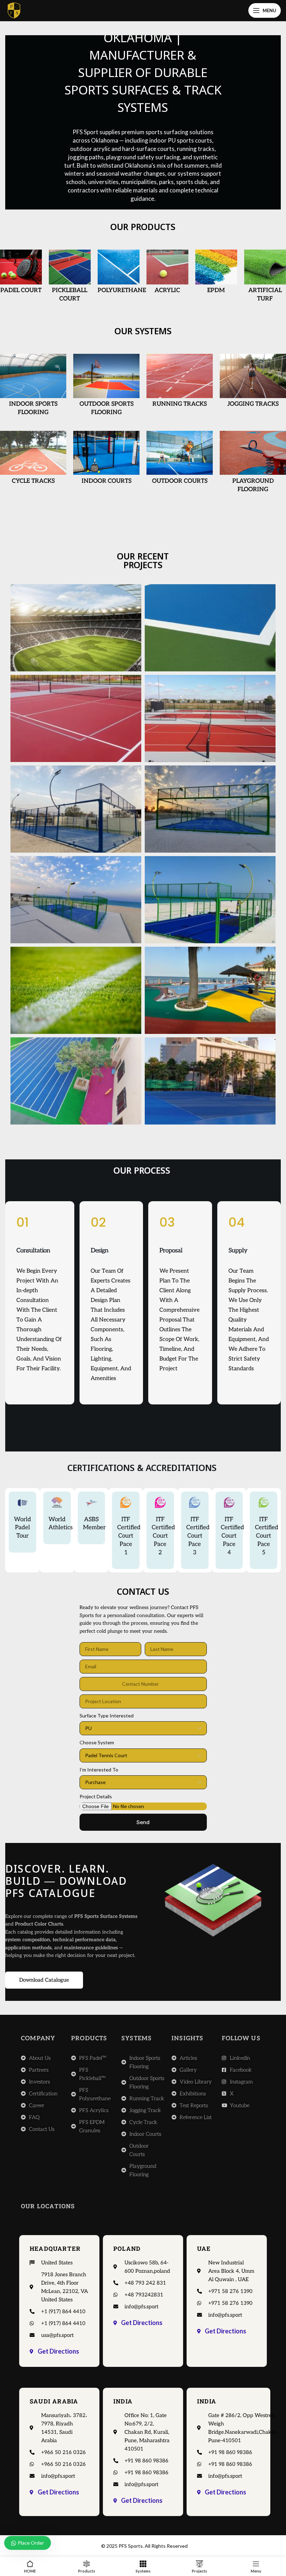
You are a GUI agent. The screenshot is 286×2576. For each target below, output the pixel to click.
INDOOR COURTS (107, 481)
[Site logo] (14, 10)
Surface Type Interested (107, 1716)
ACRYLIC (167, 290)
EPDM (216, 290)
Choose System (97, 1742)
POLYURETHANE (122, 290)
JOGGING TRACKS (253, 404)
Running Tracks (180, 404)
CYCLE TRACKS (33, 481)
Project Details (96, 1796)
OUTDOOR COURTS (180, 481)
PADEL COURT (21, 290)
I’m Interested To (99, 1770)
